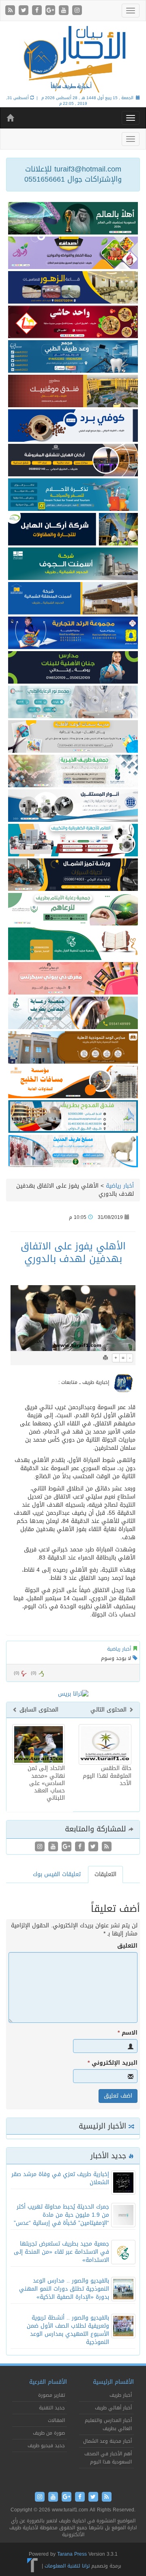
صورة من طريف (49, 2433)
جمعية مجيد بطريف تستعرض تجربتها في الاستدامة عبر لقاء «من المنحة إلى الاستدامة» (61, 2252)
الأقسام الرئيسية (113, 2382)
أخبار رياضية (120, 1186)
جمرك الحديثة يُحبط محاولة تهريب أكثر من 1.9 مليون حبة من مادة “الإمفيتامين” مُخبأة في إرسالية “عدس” (61, 2215)
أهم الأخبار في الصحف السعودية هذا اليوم (108, 2458)
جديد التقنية (52, 2408)
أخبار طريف (121, 2395)
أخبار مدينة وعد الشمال (107, 2441)
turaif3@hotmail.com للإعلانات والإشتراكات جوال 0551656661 (73, 174)
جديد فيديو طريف (46, 2446)
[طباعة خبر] (105, 1358)
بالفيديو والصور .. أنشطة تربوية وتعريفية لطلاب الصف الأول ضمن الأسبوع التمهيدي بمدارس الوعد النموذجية (68, 2330)
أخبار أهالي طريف (113, 2408)
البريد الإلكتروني (113, 2063)
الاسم (128, 2033)
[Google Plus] (51, 11)
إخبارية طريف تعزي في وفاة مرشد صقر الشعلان (60, 2178)
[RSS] (11, 11)
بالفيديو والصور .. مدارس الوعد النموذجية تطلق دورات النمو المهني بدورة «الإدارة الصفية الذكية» (64, 2289)
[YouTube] (65, 11)
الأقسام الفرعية (48, 2382)
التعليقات (105, 1874)
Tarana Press (72, 2554)
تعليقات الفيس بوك (57, 1874)
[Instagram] (77, 11)
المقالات (56, 2420)
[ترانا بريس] (33, 2566)
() (17, 1673)
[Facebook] (38, 11)
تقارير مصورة (52, 2395)
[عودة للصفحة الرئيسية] (73, 59)
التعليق (127, 1946)
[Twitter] (25, 11)
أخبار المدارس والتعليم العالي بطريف (108, 2424)
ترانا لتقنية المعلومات (67, 2566)
